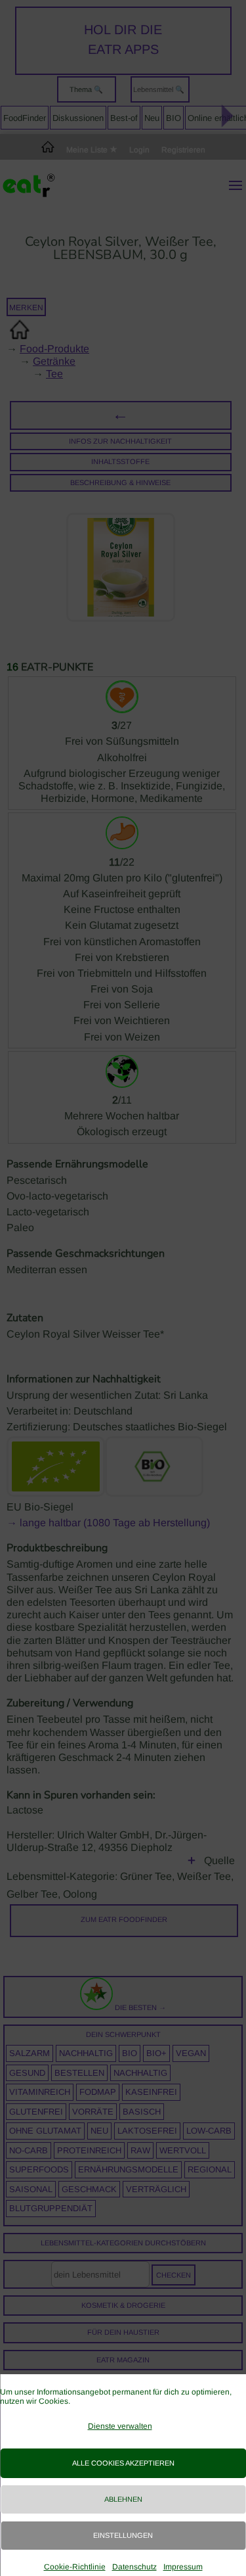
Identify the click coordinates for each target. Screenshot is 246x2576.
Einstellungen (123, 2535)
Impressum (183, 2567)
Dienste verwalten (120, 2426)
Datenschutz (134, 2567)
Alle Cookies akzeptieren (123, 2463)
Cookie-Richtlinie (75, 2567)
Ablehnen (123, 2499)
